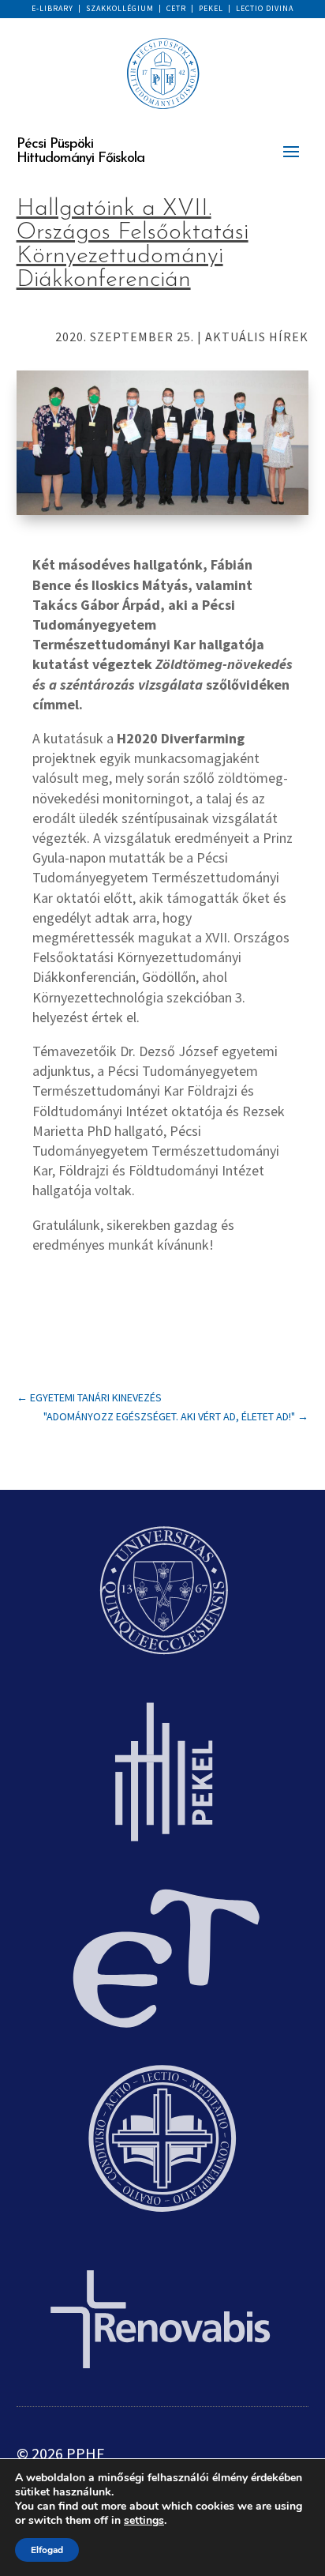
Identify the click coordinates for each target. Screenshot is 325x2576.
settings (144, 2521)
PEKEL (211, 8)
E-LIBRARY (52, 8)
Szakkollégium (120, 8)
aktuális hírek (257, 337)
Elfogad (47, 2550)
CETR (176, 8)
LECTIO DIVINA (265, 8)
